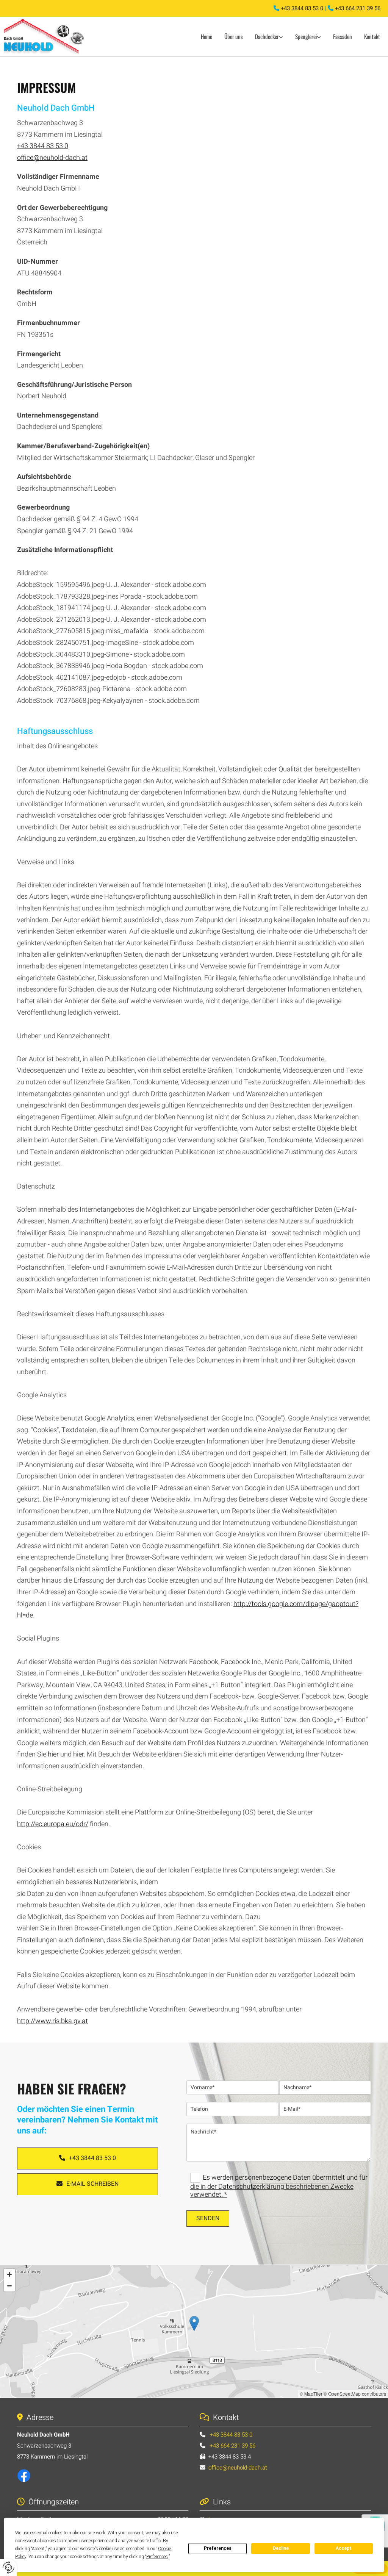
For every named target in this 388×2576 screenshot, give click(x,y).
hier (53, 1754)
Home (207, 36)
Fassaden (343, 36)
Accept (344, 2548)
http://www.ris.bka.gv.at (52, 2021)
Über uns (234, 36)
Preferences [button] (157, 2557)
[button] (88, 2158)
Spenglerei (306, 36)
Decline (281, 2548)
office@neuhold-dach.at (52, 158)
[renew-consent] (9, 2567)
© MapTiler (311, 2394)
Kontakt (372, 36)
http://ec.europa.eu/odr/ (53, 1824)
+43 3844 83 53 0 (303, 8)
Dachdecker (267, 36)
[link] (269, 37)
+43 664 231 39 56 (358, 8)
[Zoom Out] (9, 2286)
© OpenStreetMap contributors (355, 2394)
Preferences (218, 2548)
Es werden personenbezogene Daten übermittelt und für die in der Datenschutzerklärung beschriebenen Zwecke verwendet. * (279, 2186)
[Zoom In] (9, 2274)
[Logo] (48, 37)
